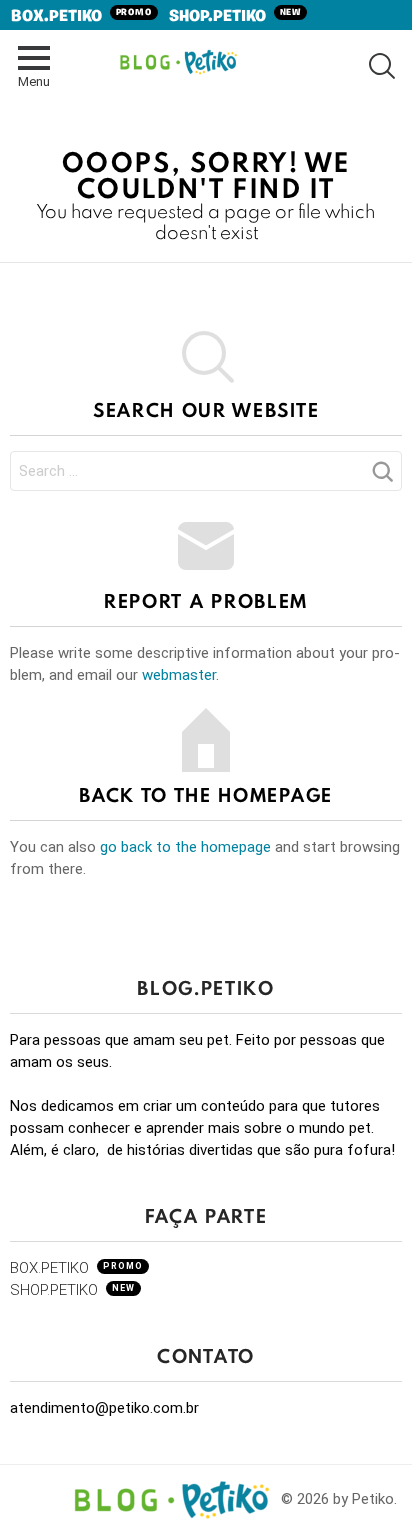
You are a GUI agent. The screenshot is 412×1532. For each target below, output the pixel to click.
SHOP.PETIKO (235, 17)
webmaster (179, 675)
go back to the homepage (185, 847)
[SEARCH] (380, 65)
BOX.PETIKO (82, 17)
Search (382, 477)
